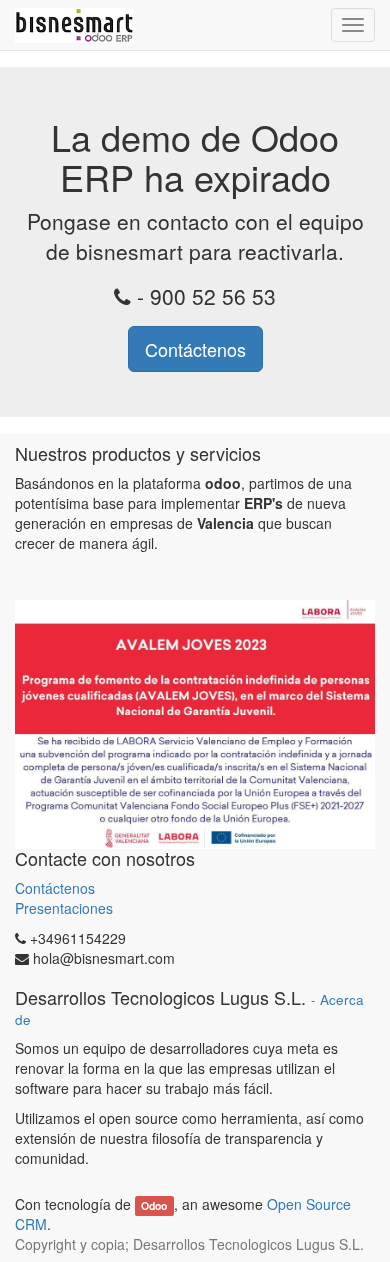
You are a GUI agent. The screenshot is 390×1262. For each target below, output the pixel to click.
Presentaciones (64, 908)
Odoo (154, 1205)
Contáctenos (195, 349)
